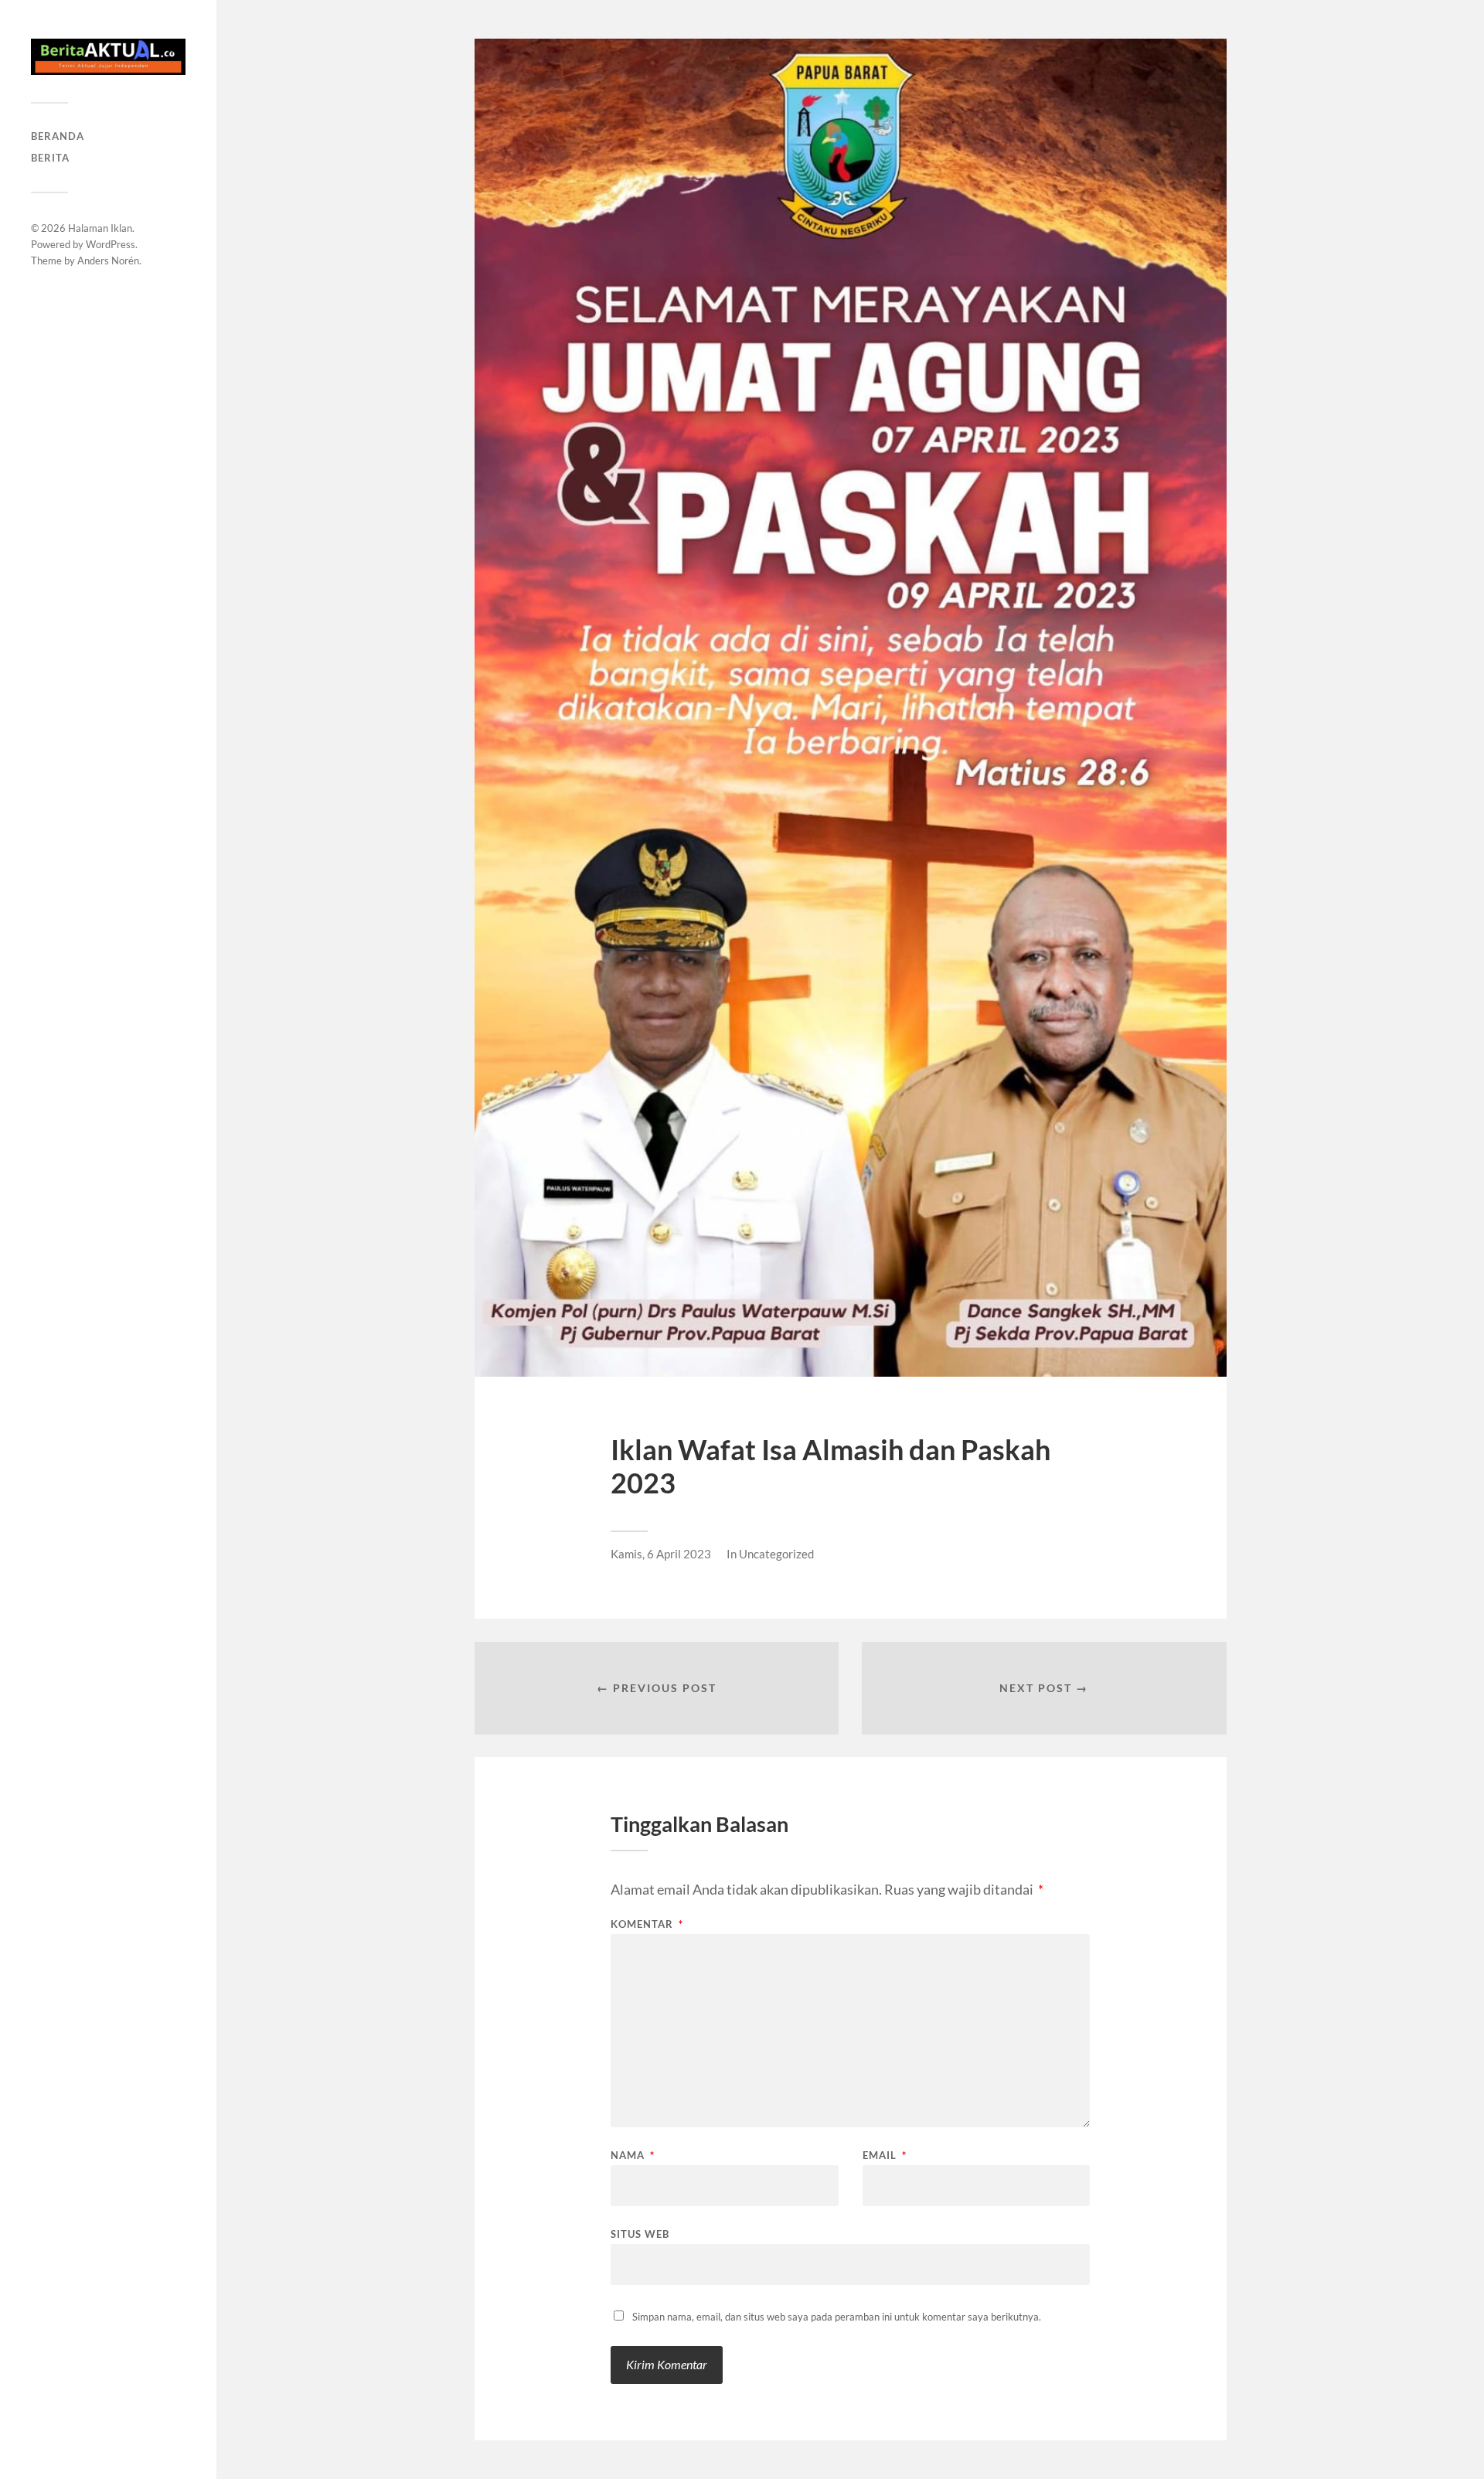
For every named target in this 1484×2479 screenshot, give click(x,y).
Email (885, 2156)
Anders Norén (108, 260)
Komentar (647, 1924)
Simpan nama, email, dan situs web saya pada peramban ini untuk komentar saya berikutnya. (837, 2317)
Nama (633, 2156)
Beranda (58, 136)
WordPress (111, 244)
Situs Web (640, 2234)
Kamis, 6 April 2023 (661, 1554)
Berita (50, 158)
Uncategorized (776, 1554)
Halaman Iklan (100, 228)
